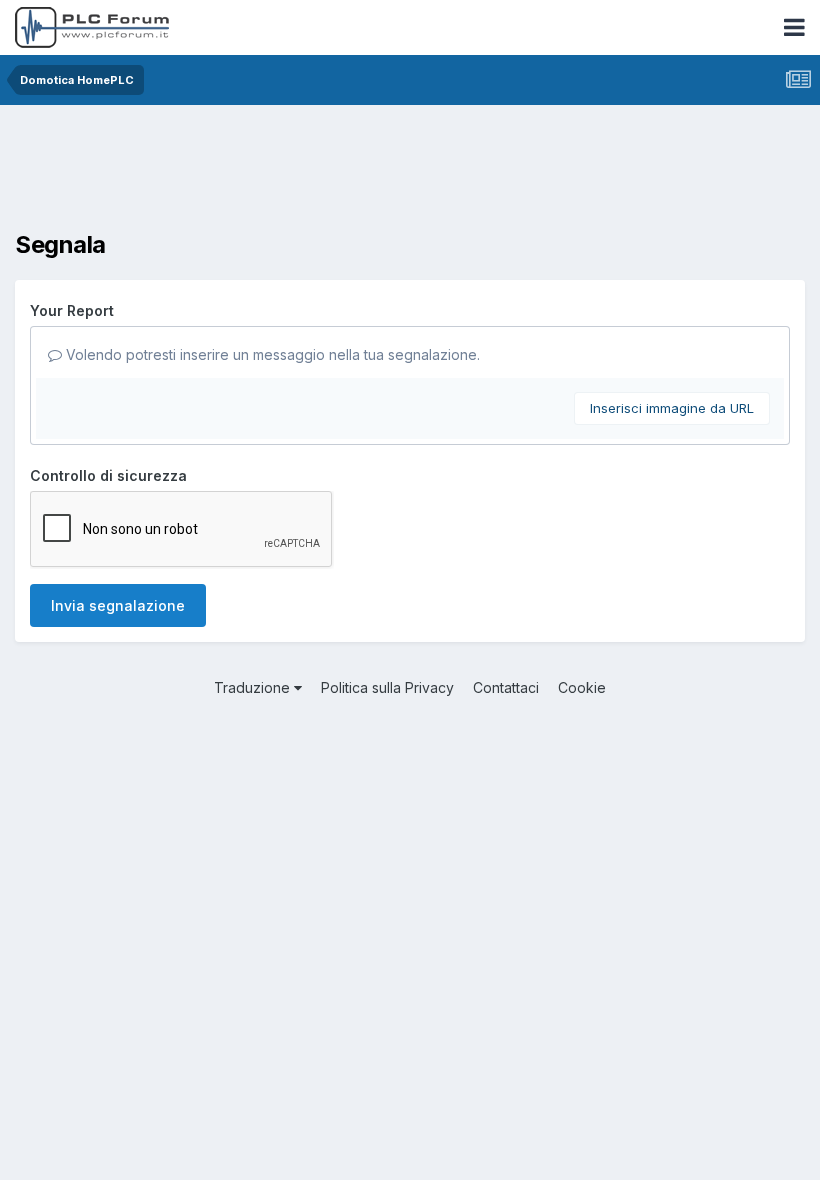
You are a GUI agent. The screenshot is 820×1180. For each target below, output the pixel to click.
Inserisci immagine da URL (672, 408)
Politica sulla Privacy (387, 687)
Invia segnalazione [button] (118, 605)
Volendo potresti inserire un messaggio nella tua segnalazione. (271, 354)
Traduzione (254, 687)
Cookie (582, 687)
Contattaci (506, 687)
